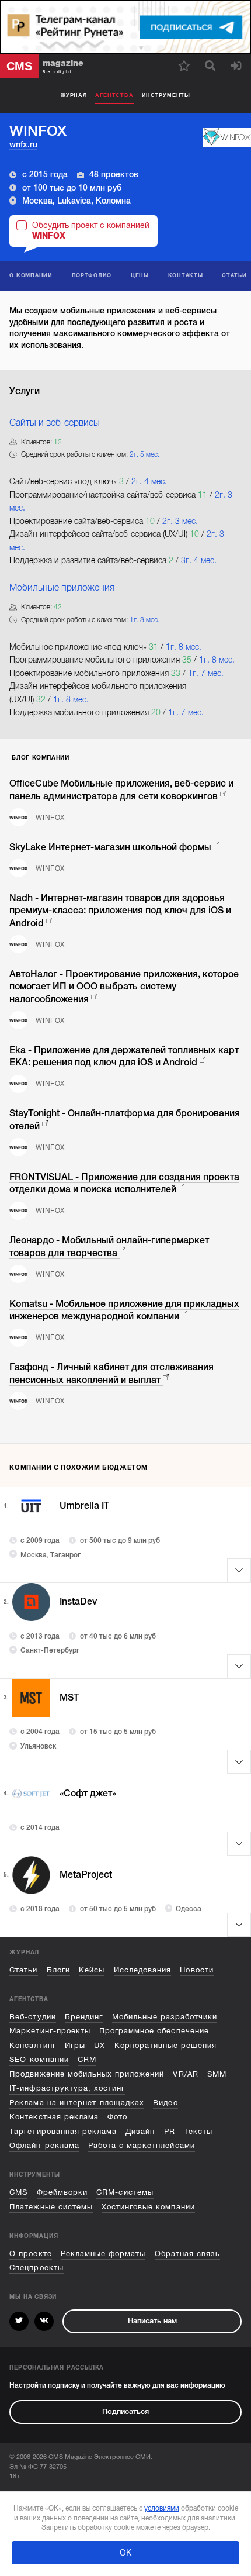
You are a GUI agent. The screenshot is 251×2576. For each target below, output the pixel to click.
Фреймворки (62, 2192)
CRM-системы (125, 2192)
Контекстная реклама (54, 2117)
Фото (117, 2117)
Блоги (58, 1970)
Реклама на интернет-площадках (77, 2103)
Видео (165, 2103)
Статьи (23, 1970)
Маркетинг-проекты (50, 2031)
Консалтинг (32, 2045)
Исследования (142, 1970)
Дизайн (140, 2131)
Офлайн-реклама (44, 2145)
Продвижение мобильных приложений (87, 2074)
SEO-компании (39, 2059)
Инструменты (166, 95)
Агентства (114, 95)
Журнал (74, 95)
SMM (217, 2074)
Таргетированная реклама (63, 2131)
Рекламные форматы (103, 2253)
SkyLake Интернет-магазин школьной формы (110, 847)
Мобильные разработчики (165, 2017)
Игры (75, 2045)
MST (69, 1698)
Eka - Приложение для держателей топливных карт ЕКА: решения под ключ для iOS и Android (124, 1056)
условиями (162, 2508)
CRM (87, 2059)
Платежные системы (51, 2207)
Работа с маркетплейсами (142, 2145)
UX (100, 2045)
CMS (18, 2192)
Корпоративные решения (166, 2045)
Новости (196, 1970)
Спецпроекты (36, 2268)
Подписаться (125, 2411)
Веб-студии (32, 2017)
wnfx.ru (23, 144)
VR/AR (185, 2074)
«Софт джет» (88, 1794)
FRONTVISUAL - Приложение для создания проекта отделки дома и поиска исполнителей (124, 1183)
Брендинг (84, 2017)
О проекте (30, 2253)
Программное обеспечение (154, 2031)
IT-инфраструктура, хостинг (67, 2088)
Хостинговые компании (148, 2207)
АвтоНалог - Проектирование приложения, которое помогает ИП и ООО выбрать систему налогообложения (124, 987)
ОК (125, 2553)
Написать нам (152, 2321)
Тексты (198, 2131)
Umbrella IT (84, 1506)
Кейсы (92, 1970)
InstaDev (78, 1602)
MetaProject (86, 1875)
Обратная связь (187, 2253)
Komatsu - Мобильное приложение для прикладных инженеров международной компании (124, 1310)
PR (170, 2131)
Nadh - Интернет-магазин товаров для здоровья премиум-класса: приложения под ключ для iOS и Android (120, 911)
